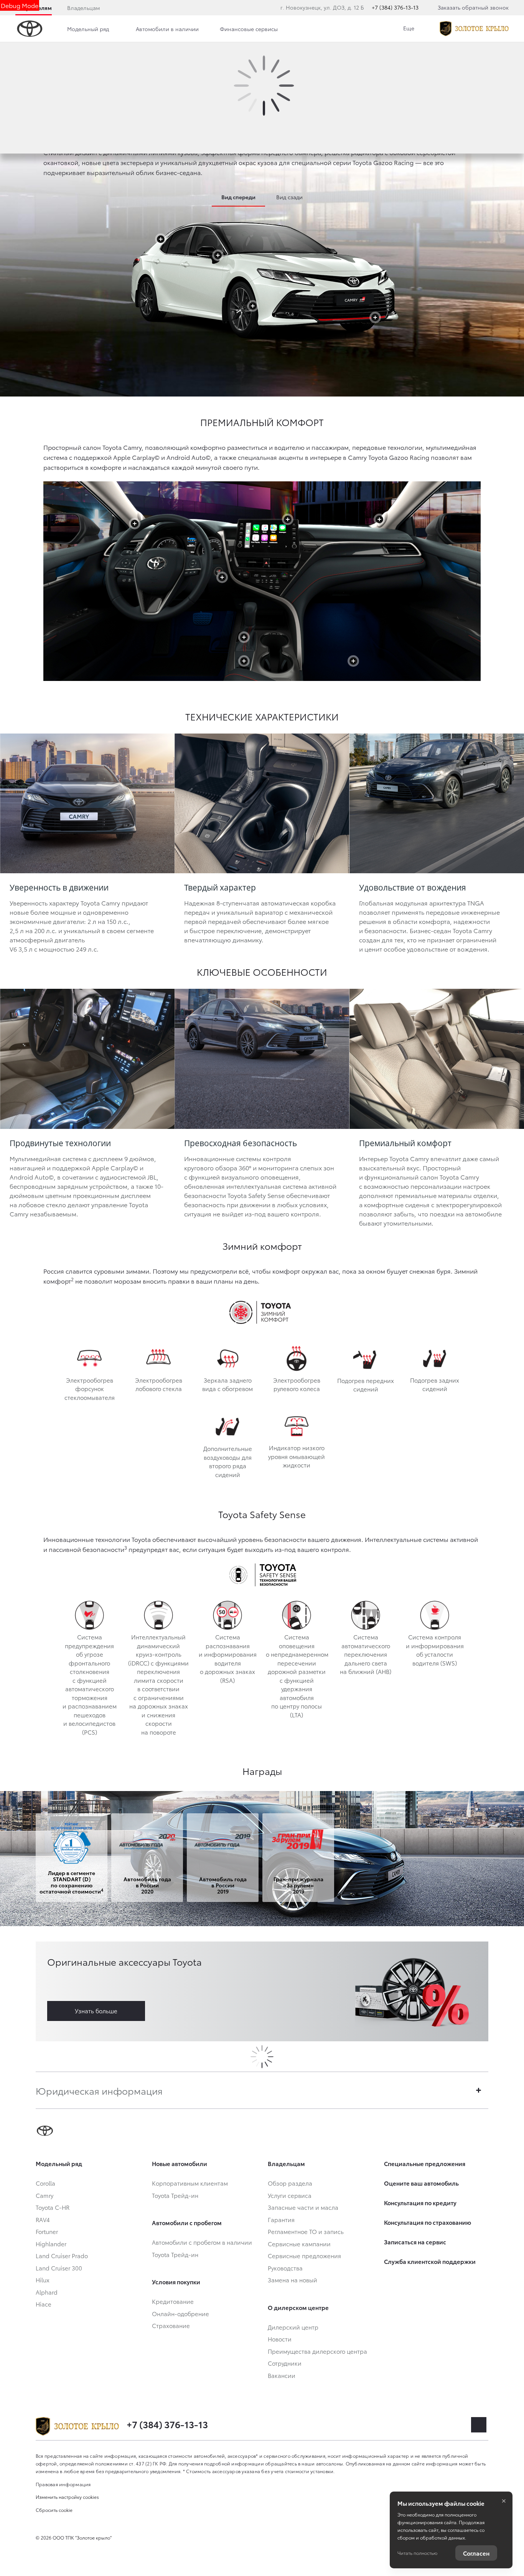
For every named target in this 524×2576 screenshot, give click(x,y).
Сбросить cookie (54, 2510)
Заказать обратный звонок (473, 7)
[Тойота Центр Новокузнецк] (474, 29)
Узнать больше (96, 2011)
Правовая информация (63, 2484)
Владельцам (83, 8)
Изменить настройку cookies (67, 2497)
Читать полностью (417, 2553)
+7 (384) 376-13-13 (395, 7)
